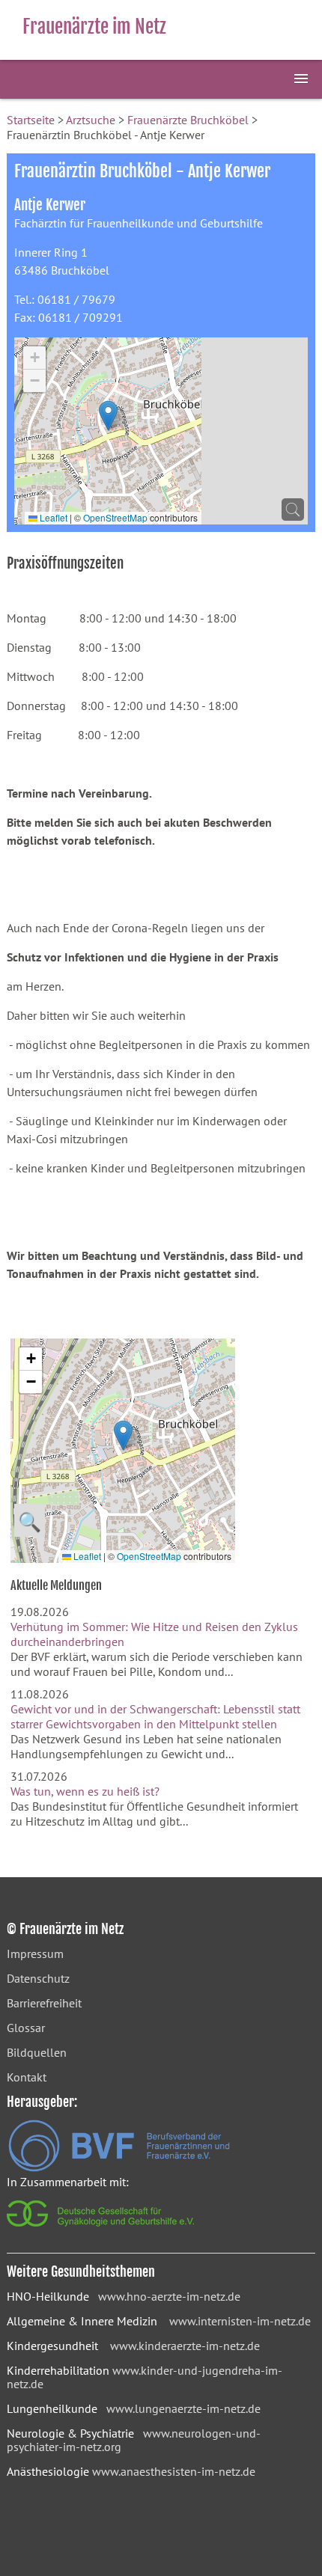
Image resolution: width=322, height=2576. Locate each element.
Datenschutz (38, 1978)
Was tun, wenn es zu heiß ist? (85, 1791)
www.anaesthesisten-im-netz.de (174, 2471)
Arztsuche (91, 120)
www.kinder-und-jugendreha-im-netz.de (145, 2377)
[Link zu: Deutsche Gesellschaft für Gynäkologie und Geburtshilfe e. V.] (101, 2230)
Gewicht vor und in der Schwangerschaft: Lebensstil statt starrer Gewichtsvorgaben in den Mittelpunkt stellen (155, 1716)
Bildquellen (37, 2052)
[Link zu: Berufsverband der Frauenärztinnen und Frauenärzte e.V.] (119, 2167)
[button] (108, 416)
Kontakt (27, 2077)
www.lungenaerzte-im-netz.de (183, 2408)
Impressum (35, 1954)
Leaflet (52, 517)
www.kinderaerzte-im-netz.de (185, 2346)
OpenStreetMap (115, 517)
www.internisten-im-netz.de (240, 2321)
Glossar (26, 2028)
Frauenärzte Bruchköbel (188, 120)
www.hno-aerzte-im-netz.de (169, 2296)
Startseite (31, 120)
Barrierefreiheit (44, 2003)
